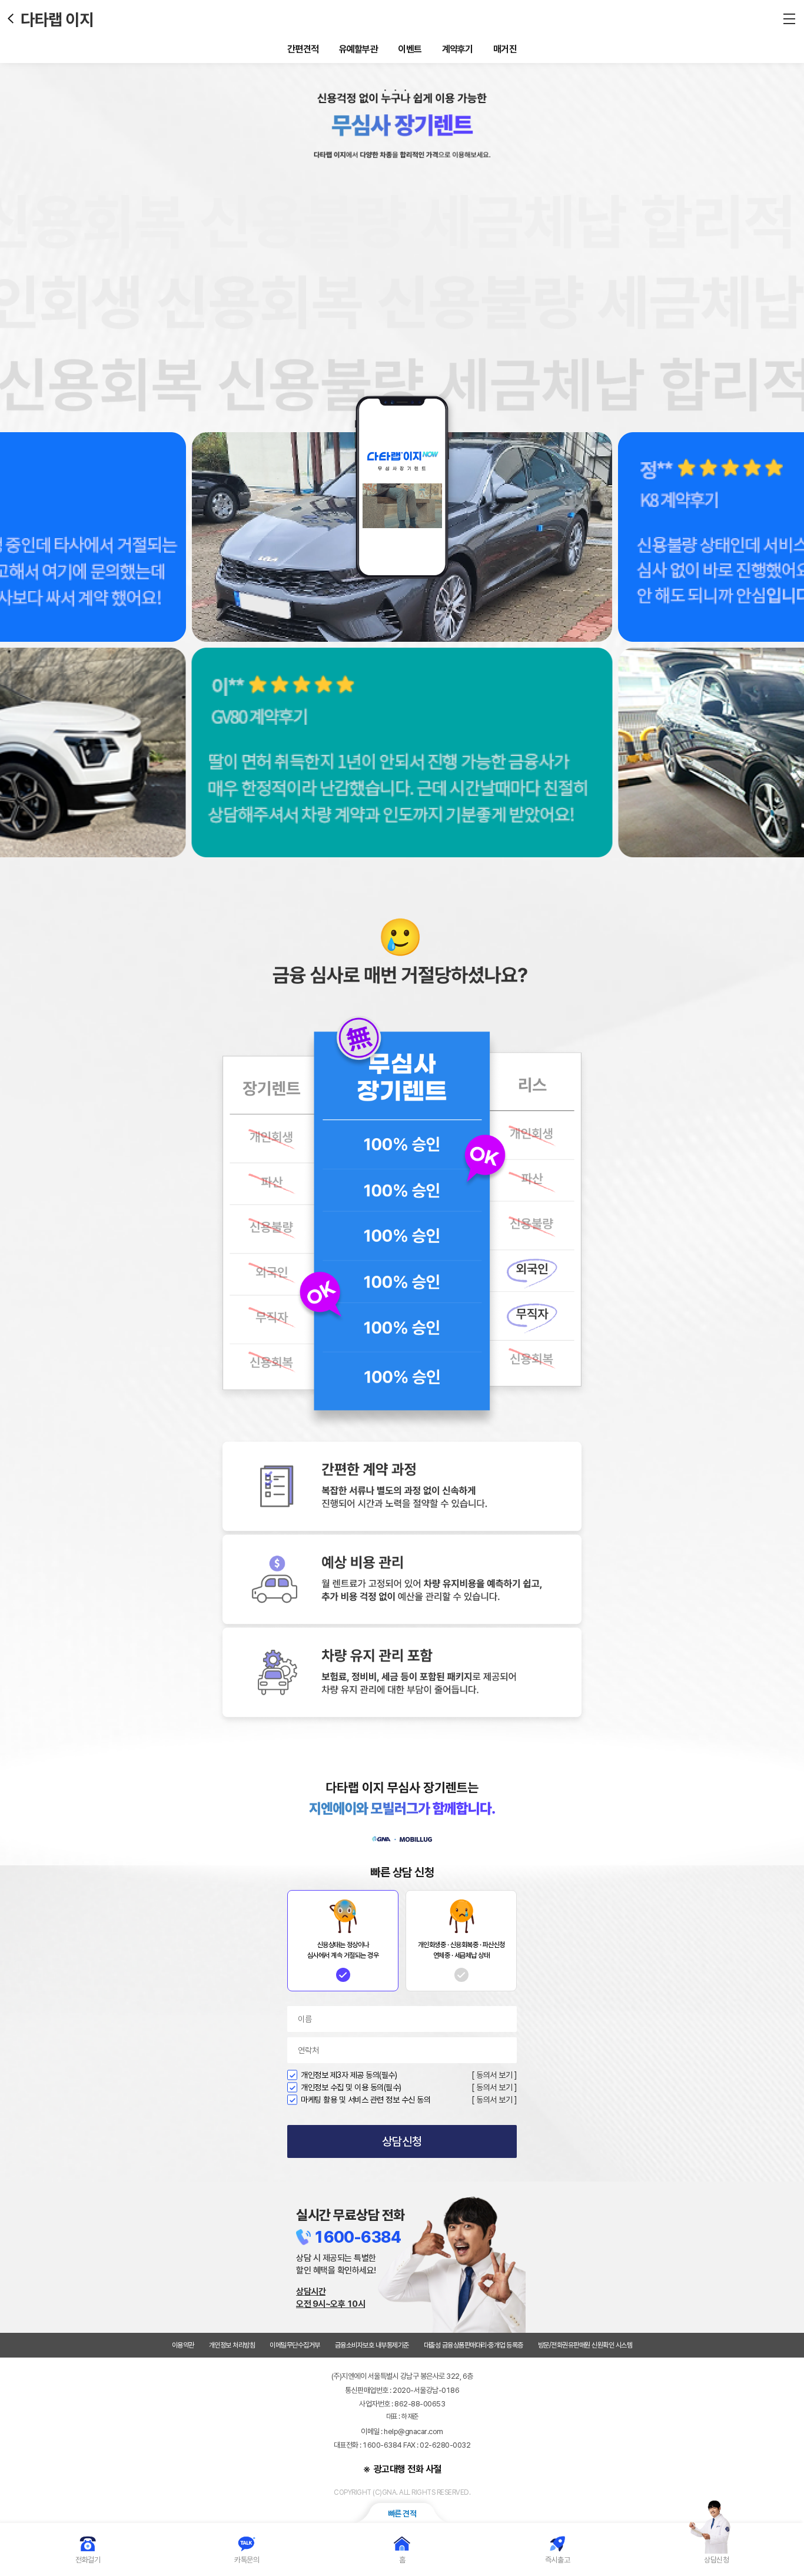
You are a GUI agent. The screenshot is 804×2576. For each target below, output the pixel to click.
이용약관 (183, 2345)
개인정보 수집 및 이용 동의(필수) (351, 2087)
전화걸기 (88, 2560)
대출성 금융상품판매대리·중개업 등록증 (474, 2345)
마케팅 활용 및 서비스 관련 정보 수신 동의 (366, 2100)
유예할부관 (359, 49)
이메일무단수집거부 (295, 2345)
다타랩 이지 (57, 19)
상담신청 (402, 2141)
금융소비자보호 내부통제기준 (372, 2345)
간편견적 (303, 49)
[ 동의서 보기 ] (494, 2075)
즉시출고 (557, 2560)
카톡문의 (247, 2560)
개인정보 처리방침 (232, 2345)
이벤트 (410, 49)
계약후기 (458, 49)
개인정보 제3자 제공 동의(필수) (349, 2075)
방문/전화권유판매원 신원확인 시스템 (585, 2345)
